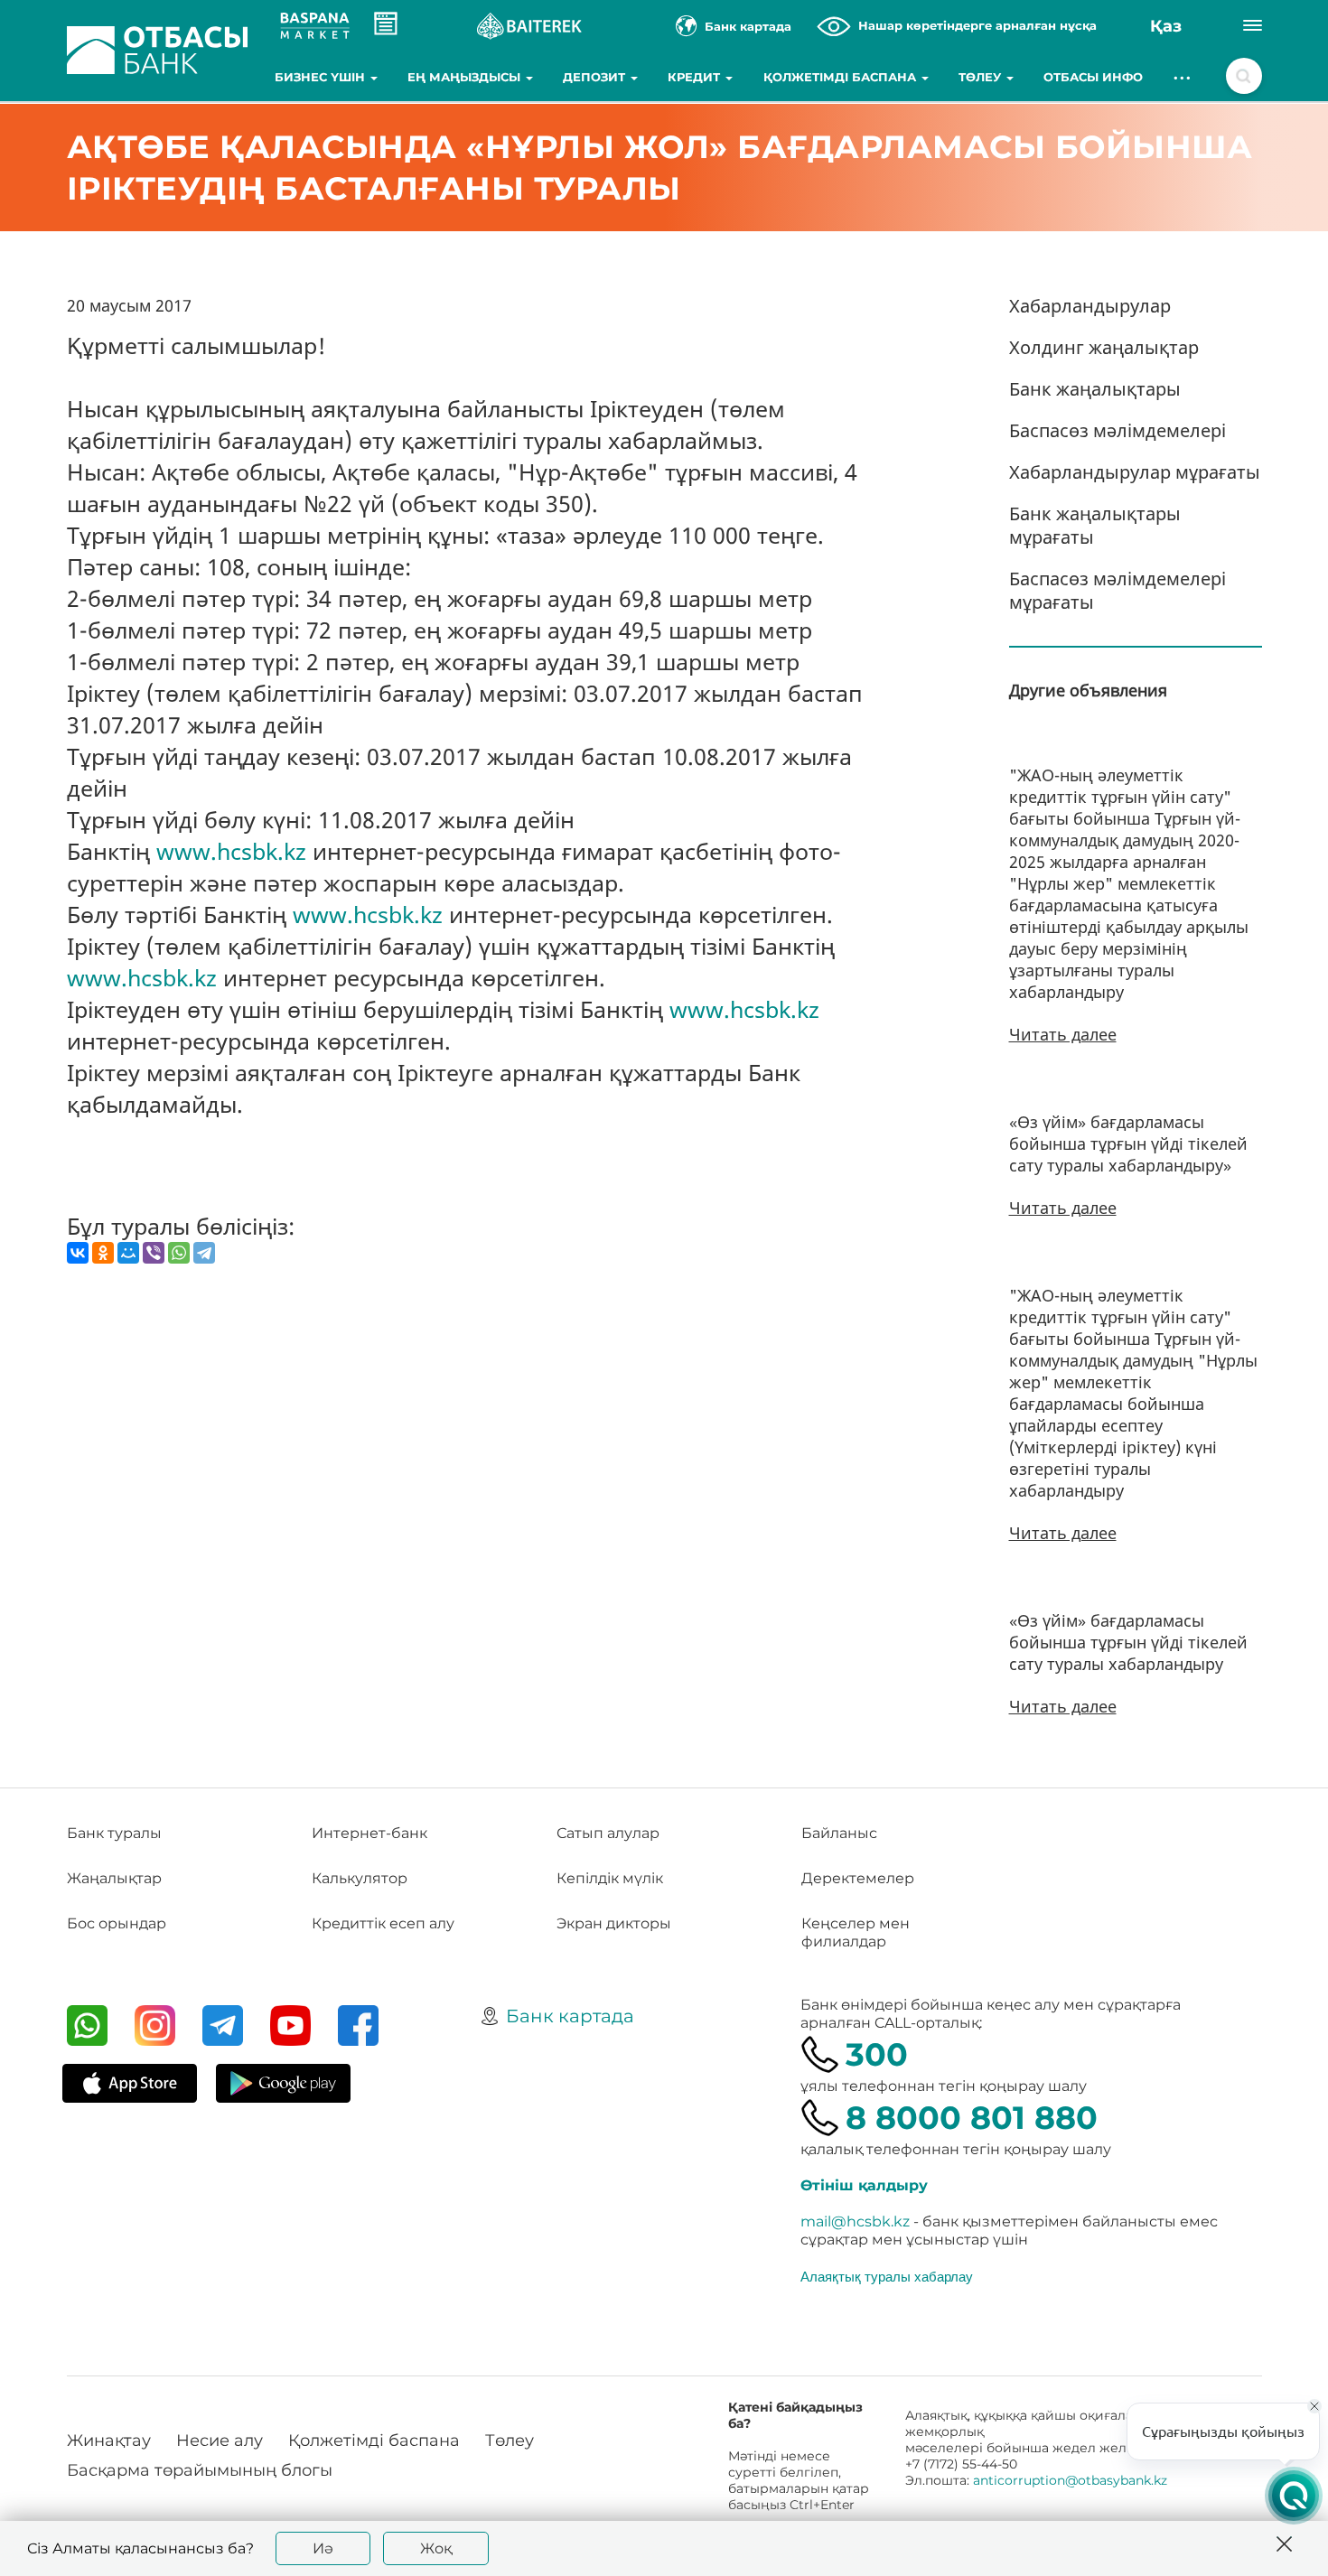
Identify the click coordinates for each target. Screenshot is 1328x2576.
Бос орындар (117, 1923)
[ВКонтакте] (78, 1253)
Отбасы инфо (1093, 77)
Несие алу (220, 2441)
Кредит (696, 77)
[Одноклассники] (103, 1253)
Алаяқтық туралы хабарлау (887, 2276)
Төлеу (982, 77)
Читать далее (1063, 1034)
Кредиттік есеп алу (383, 1923)
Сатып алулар (608, 1833)
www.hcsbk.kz (231, 851)
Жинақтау (109, 2441)
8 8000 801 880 (972, 2118)
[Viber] (154, 1253)
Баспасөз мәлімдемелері (1118, 430)
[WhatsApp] (179, 1253)
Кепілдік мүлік (610, 1878)
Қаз (1166, 26)
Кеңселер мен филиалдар (856, 1932)
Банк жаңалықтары (1095, 389)
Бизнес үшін (322, 77)
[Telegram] (204, 1253)
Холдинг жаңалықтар (1104, 347)
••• (1183, 77)
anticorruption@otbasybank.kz (1070, 2480)
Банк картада (570, 2016)
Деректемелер (858, 1878)
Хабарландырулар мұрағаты (1135, 472)
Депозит (596, 77)
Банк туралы (114, 1833)
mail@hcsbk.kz (855, 2221)
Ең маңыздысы (466, 77)
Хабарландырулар (1090, 306)
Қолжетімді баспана (842, 77)
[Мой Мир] (128, 1253)
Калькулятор (360, 1878)
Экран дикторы (614, 1923)
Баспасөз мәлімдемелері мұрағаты (1118, 590)
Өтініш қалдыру (864, 2185)
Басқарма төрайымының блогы (200, 2470)
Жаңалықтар (114, 1878)
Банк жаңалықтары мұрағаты (1095, 525)
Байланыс (839, 1833)
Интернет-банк (369, 1833)
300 (877, 2054)
